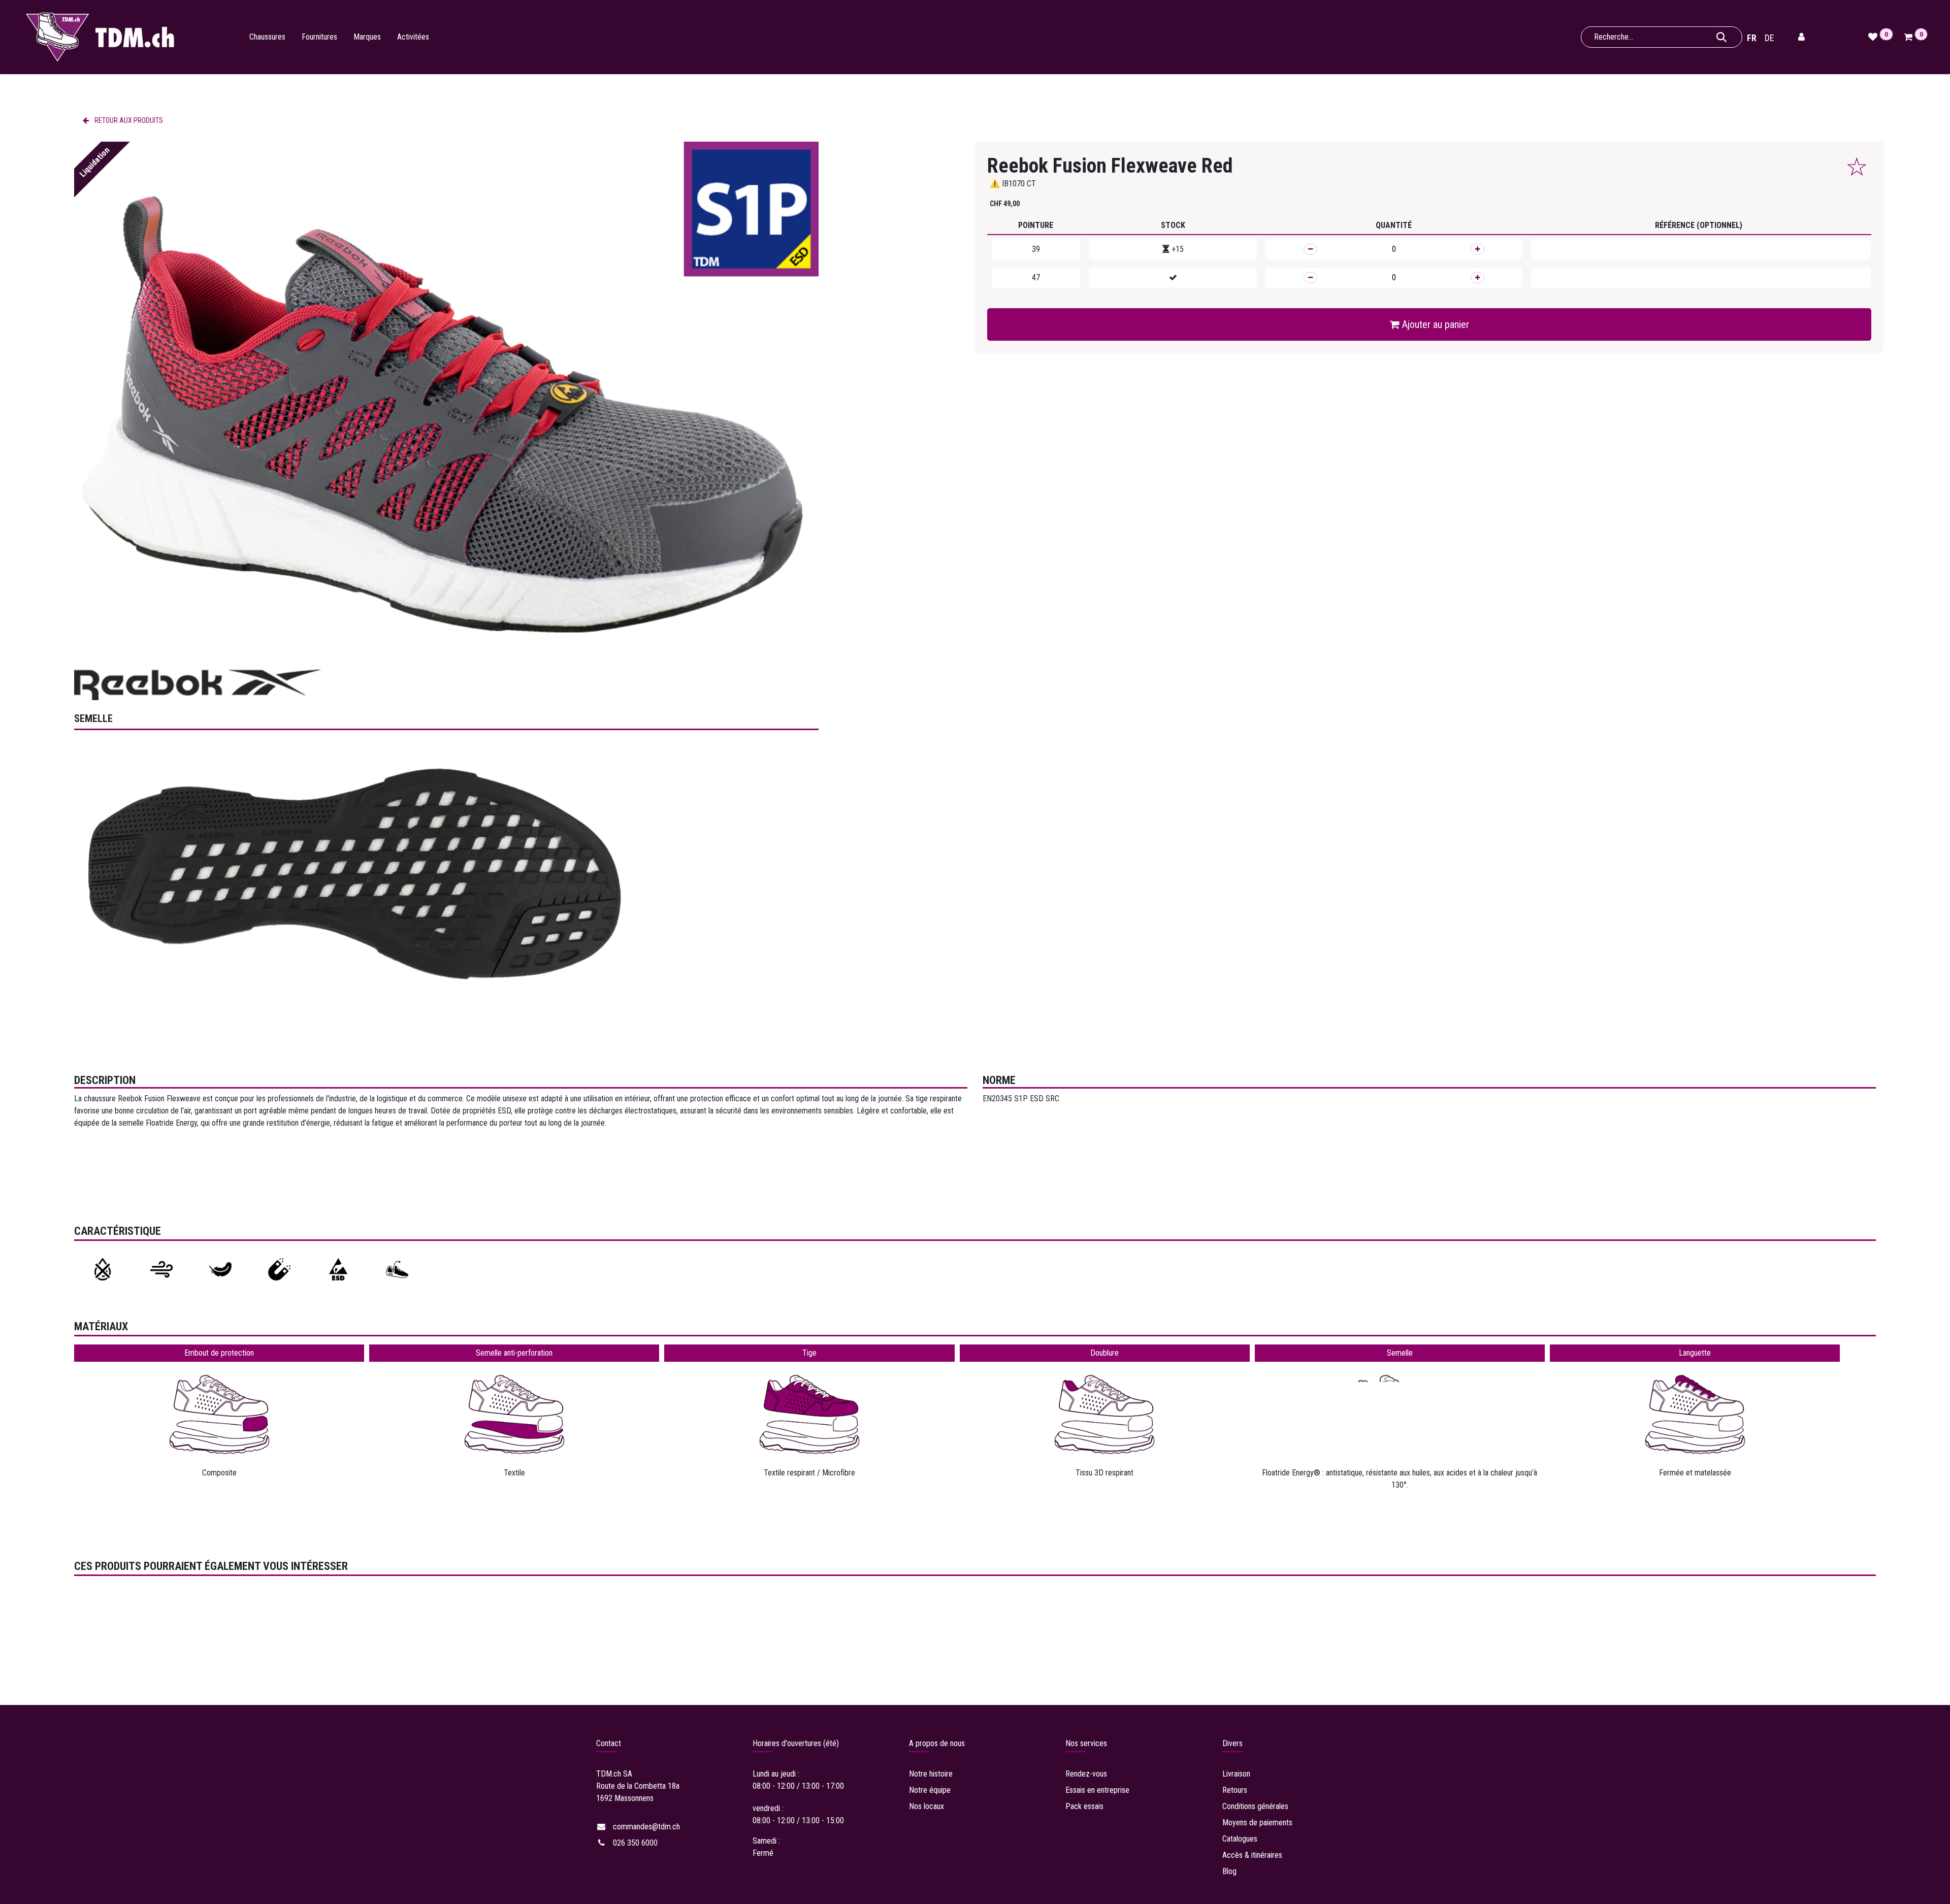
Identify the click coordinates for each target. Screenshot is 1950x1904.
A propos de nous (937, 1743)
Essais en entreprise (1097, 1790)
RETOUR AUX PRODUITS (128, 120)
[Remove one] (1310, 249)
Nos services (1086, 1743)
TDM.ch (609, 1774)
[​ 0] (1910, 37)
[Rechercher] (1721, 37)
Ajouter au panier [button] (1434, 324)
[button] (1857, 167)
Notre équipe (930, 1790)
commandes (646, 1827)
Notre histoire (931, 1774)
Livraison (1237, 1774)
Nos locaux (927, 1806)
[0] (1874, 37)
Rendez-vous (1086, 1774)
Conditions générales (1255, 1806)
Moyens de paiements (1257, 1823)
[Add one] (1477, 249)
